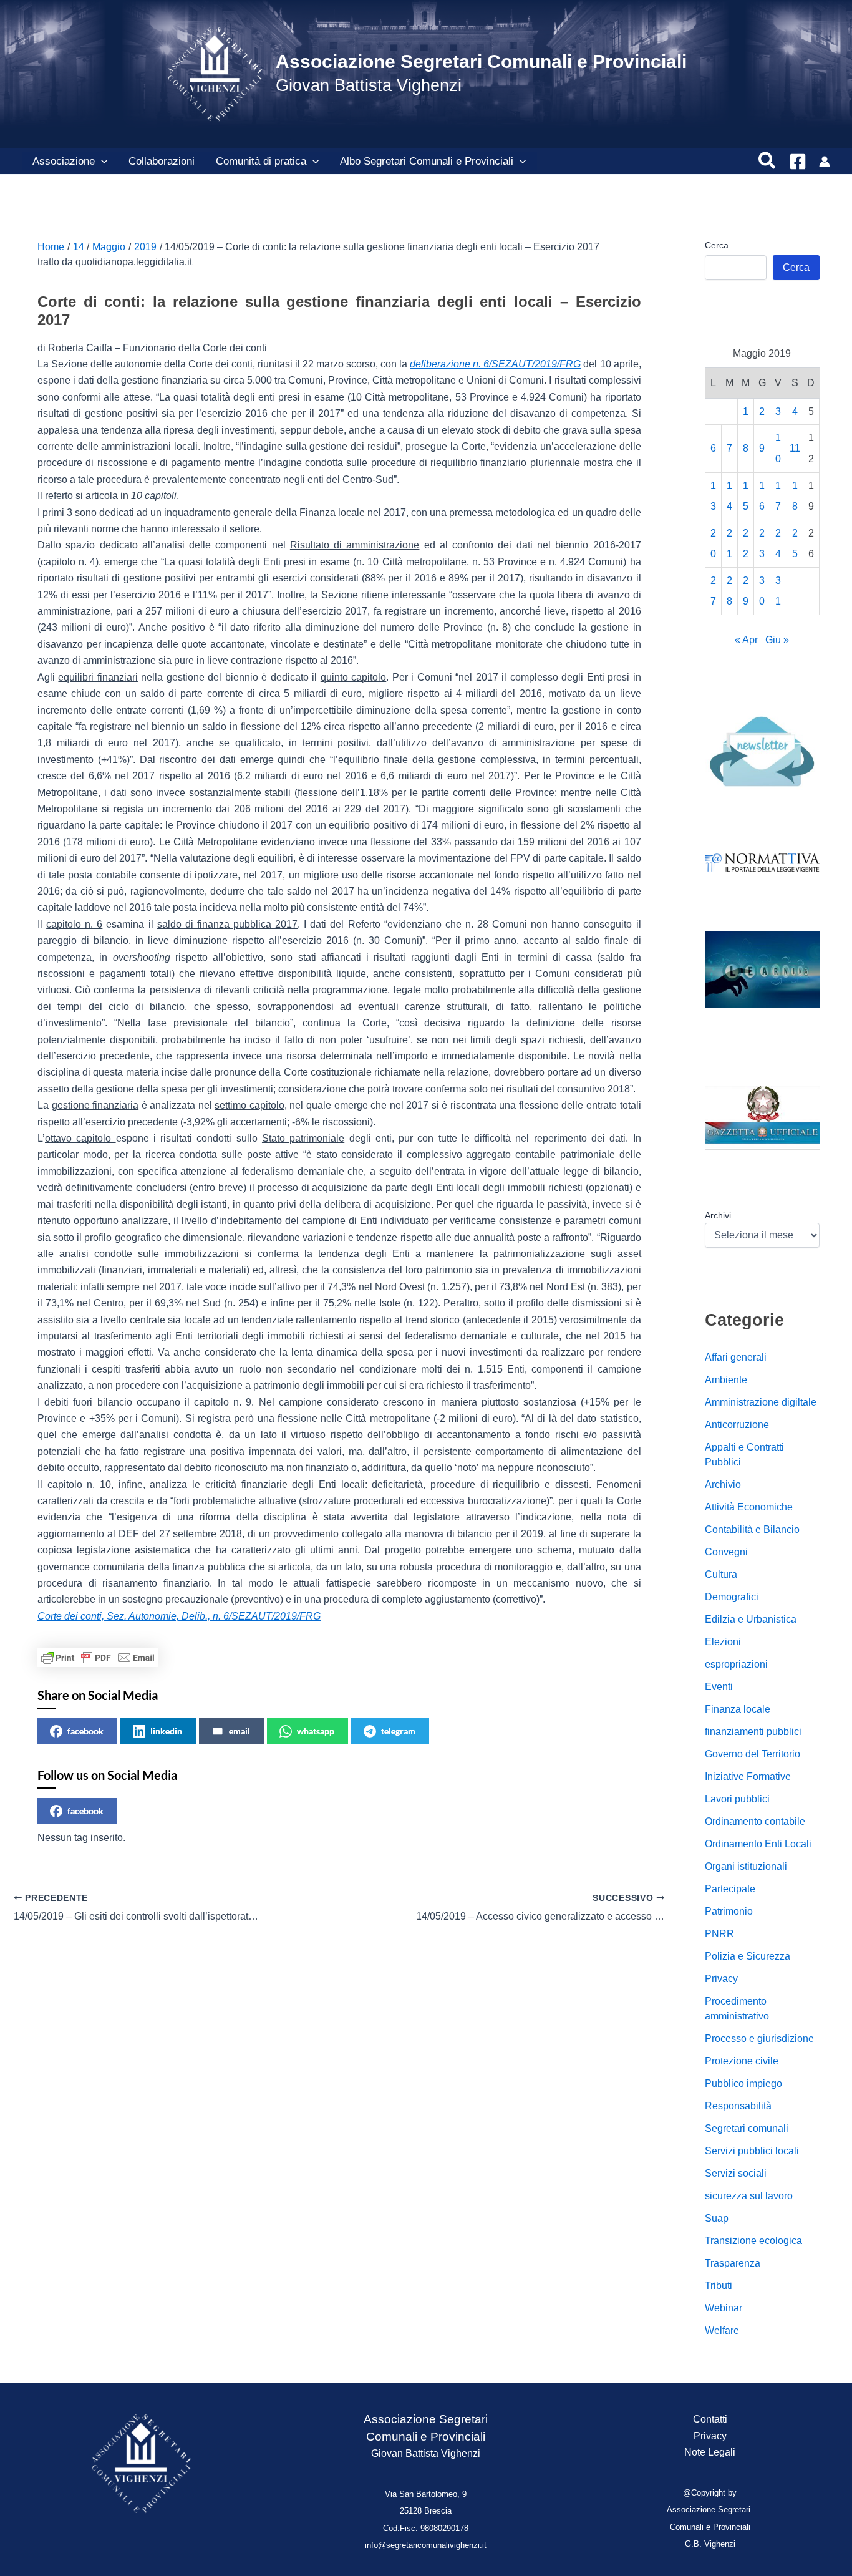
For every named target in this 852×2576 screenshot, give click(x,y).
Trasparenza (733, 2263)
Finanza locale (738, 1709)
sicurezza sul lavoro (749, 2196)
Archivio (723, 1485)
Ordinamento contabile (755, 1821)
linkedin (166, 1731)
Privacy (721, 1979)
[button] (101, 162)
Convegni (726, 1552)
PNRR (719, 1934)
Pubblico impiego (743, 2083)
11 (795, 449)
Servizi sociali (736, 2173)
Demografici (732, 1597)
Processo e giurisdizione (759, 2039)
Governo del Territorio (753, 1754)
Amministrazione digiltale (761, 1402)
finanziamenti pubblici (753, 1732)
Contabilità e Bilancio (752, 1529)
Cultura (721, 1574)
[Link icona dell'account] (825, 162)
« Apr (746, 640)
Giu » (777, 640)
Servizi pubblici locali (752, 2151)
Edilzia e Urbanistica (751, 1619)
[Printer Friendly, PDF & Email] (98, 1658)
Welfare (722, 2331)
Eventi (719, 1687)
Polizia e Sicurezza (748, 1956)
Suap (717, 2218)
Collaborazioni (162, 161)
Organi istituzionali (746, 1866)
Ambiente (726, 1380)
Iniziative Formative (748, 1776)
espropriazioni (736, 1664)
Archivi (718, 1216)
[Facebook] (798, 162)
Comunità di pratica (261, 161)
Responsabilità (738, 2106)
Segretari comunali (747, 2128)
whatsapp (316, 1731)
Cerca (717, 245)
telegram (398, 1731)
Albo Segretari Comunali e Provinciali (427, 161)
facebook (85, 1731)
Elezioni (723, 1642)
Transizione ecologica (753, 2241)
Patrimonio (729, 1911)
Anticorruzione (737, 1425)
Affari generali (736, 1357)
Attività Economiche (749, 1507)
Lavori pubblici (737, 1799)
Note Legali (710, 2452)
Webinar (724, 2308)
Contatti (710, 2419)
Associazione (64, 161)
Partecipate (730, 1889)
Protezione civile (742, 2061)
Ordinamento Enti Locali (758, 1844)
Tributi (719, 2286)
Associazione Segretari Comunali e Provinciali (481, 61)
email (240, 1731)
